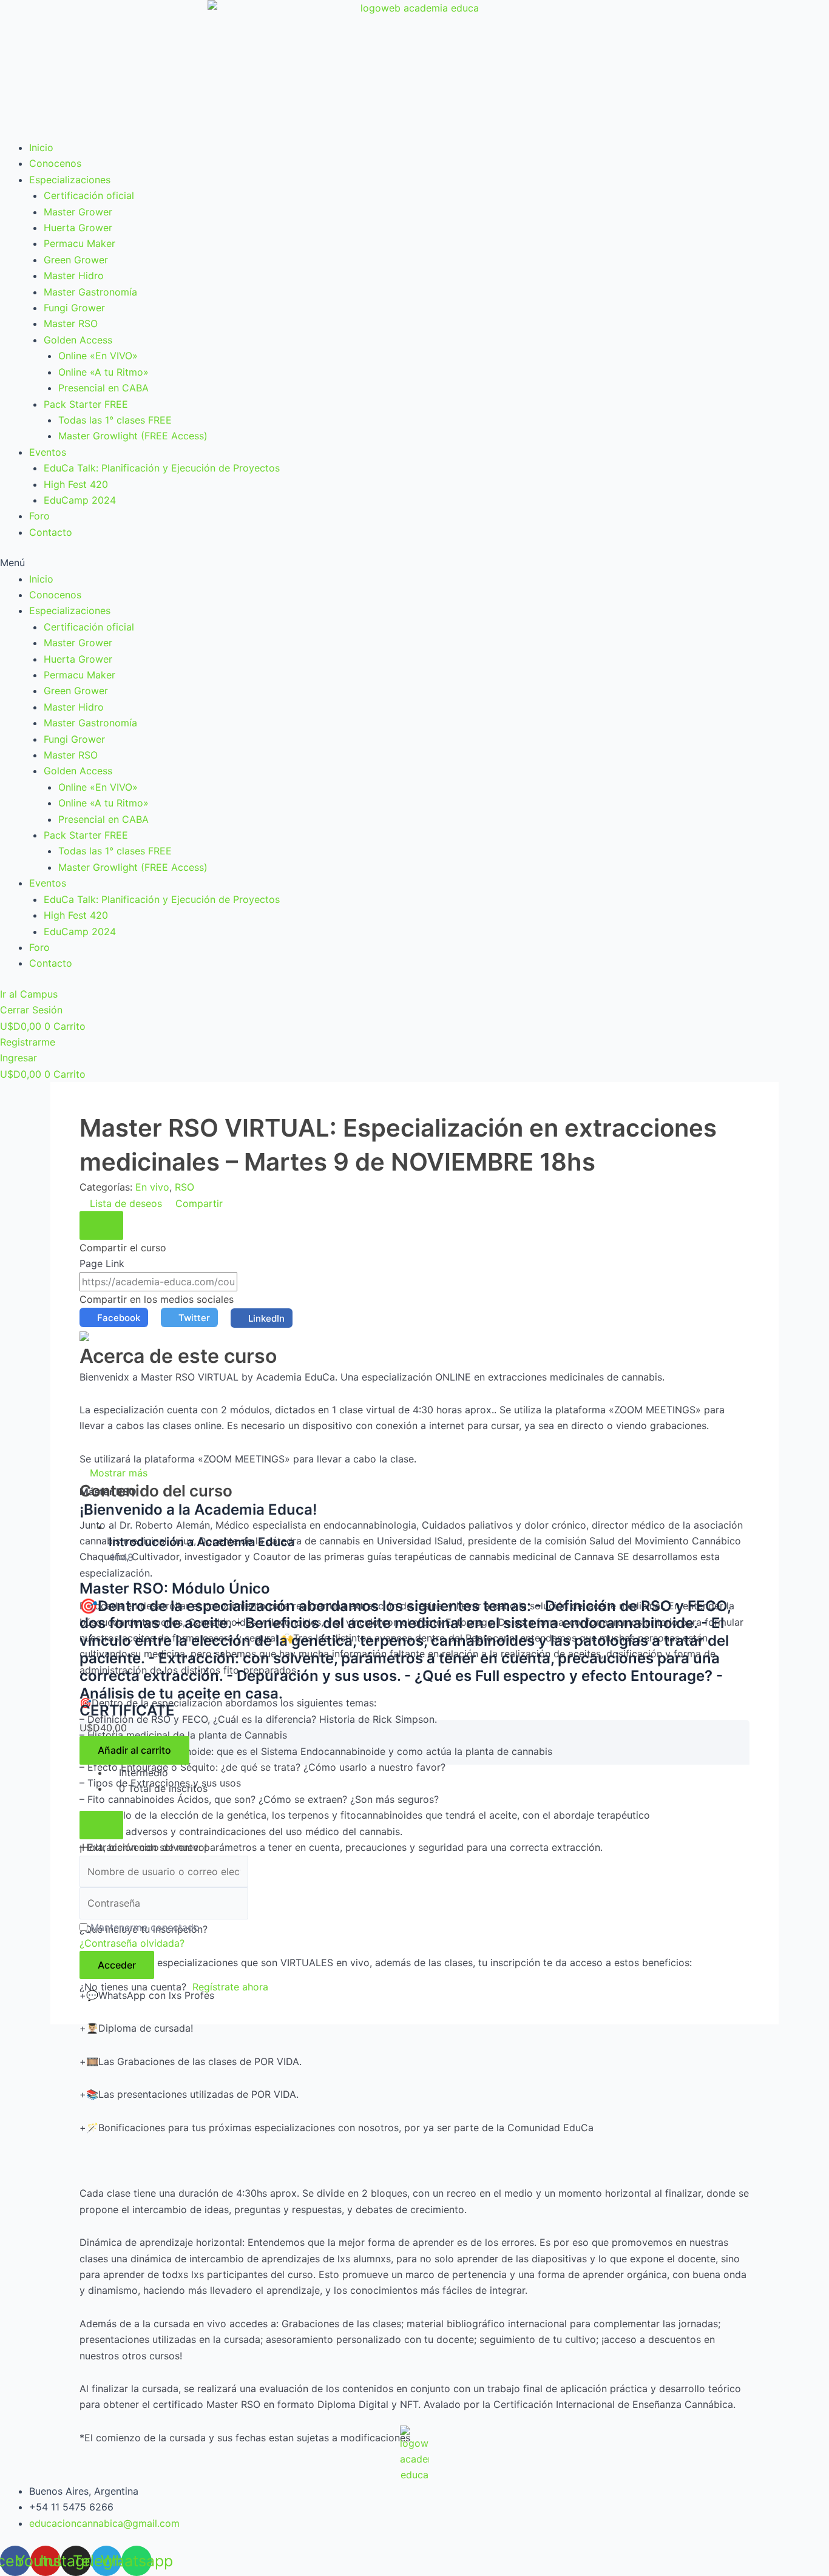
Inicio (41, 147)
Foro (39, 516)
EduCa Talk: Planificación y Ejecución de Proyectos (162, 468)
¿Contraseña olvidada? (132, 1943)
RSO (184, 1187)
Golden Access (78, 340)
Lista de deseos (126, 1203)
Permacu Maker (80, 243)
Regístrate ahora (230, 1987)
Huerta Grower (78, 228)
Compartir (198, 1203)
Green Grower (76, 260)
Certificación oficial (89, 195)
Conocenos (55, 163)
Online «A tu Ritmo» (103, 372)
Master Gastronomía (90, 292)
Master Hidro (74, 276)
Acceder (117, 1965)
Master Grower (78, 212)
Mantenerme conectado (145, 1927)
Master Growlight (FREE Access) (133, 436)
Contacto (51, 532)
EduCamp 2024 (80, 500)
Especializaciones (70, 180)
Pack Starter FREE (86, 404)
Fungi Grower (74, 308)
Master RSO (71, 323)
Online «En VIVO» (98, 356)
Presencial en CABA (103, 388)
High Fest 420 (76, 484)
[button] (414, 563)
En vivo (152, 1187)
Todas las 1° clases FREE (115, 420)
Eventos (48, 452)
